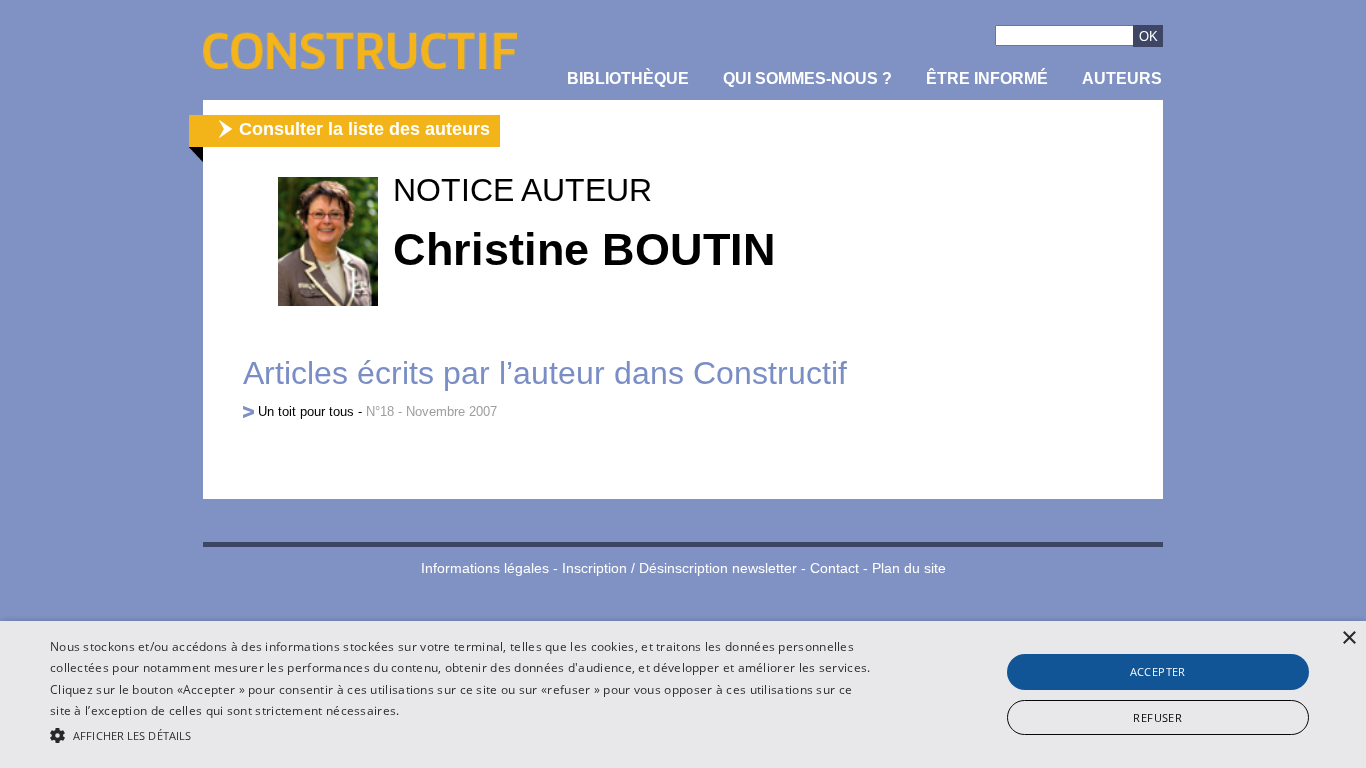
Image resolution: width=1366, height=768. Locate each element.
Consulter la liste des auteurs (364, 129)
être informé (987, 78)
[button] (461, 734)
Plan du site (909, 568)
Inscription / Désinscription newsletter (679, 568)
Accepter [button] (1158, 671)
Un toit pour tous (306, 411)
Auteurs (1122, 78)
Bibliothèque (628, 78)
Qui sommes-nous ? (807, 78)
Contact (834, 568)
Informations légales (485, 568)
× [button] (1348, 638)
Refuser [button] (1157, 717)
